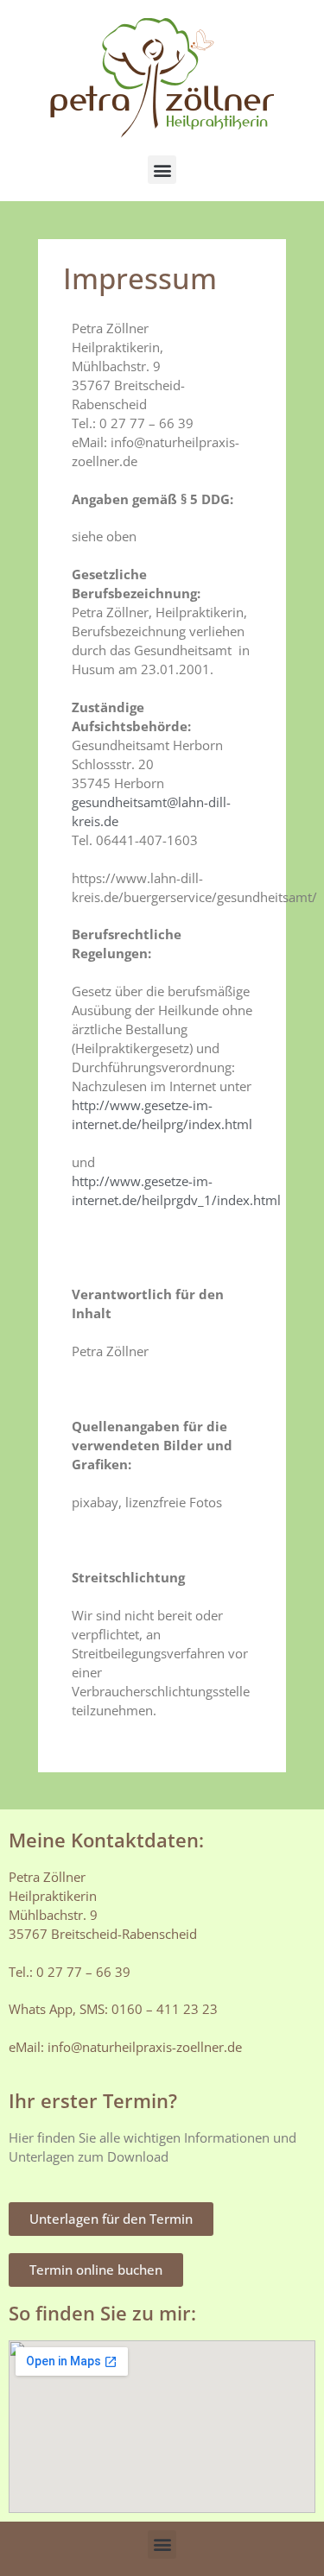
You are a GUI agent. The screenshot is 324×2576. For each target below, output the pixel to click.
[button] (162, 170)
